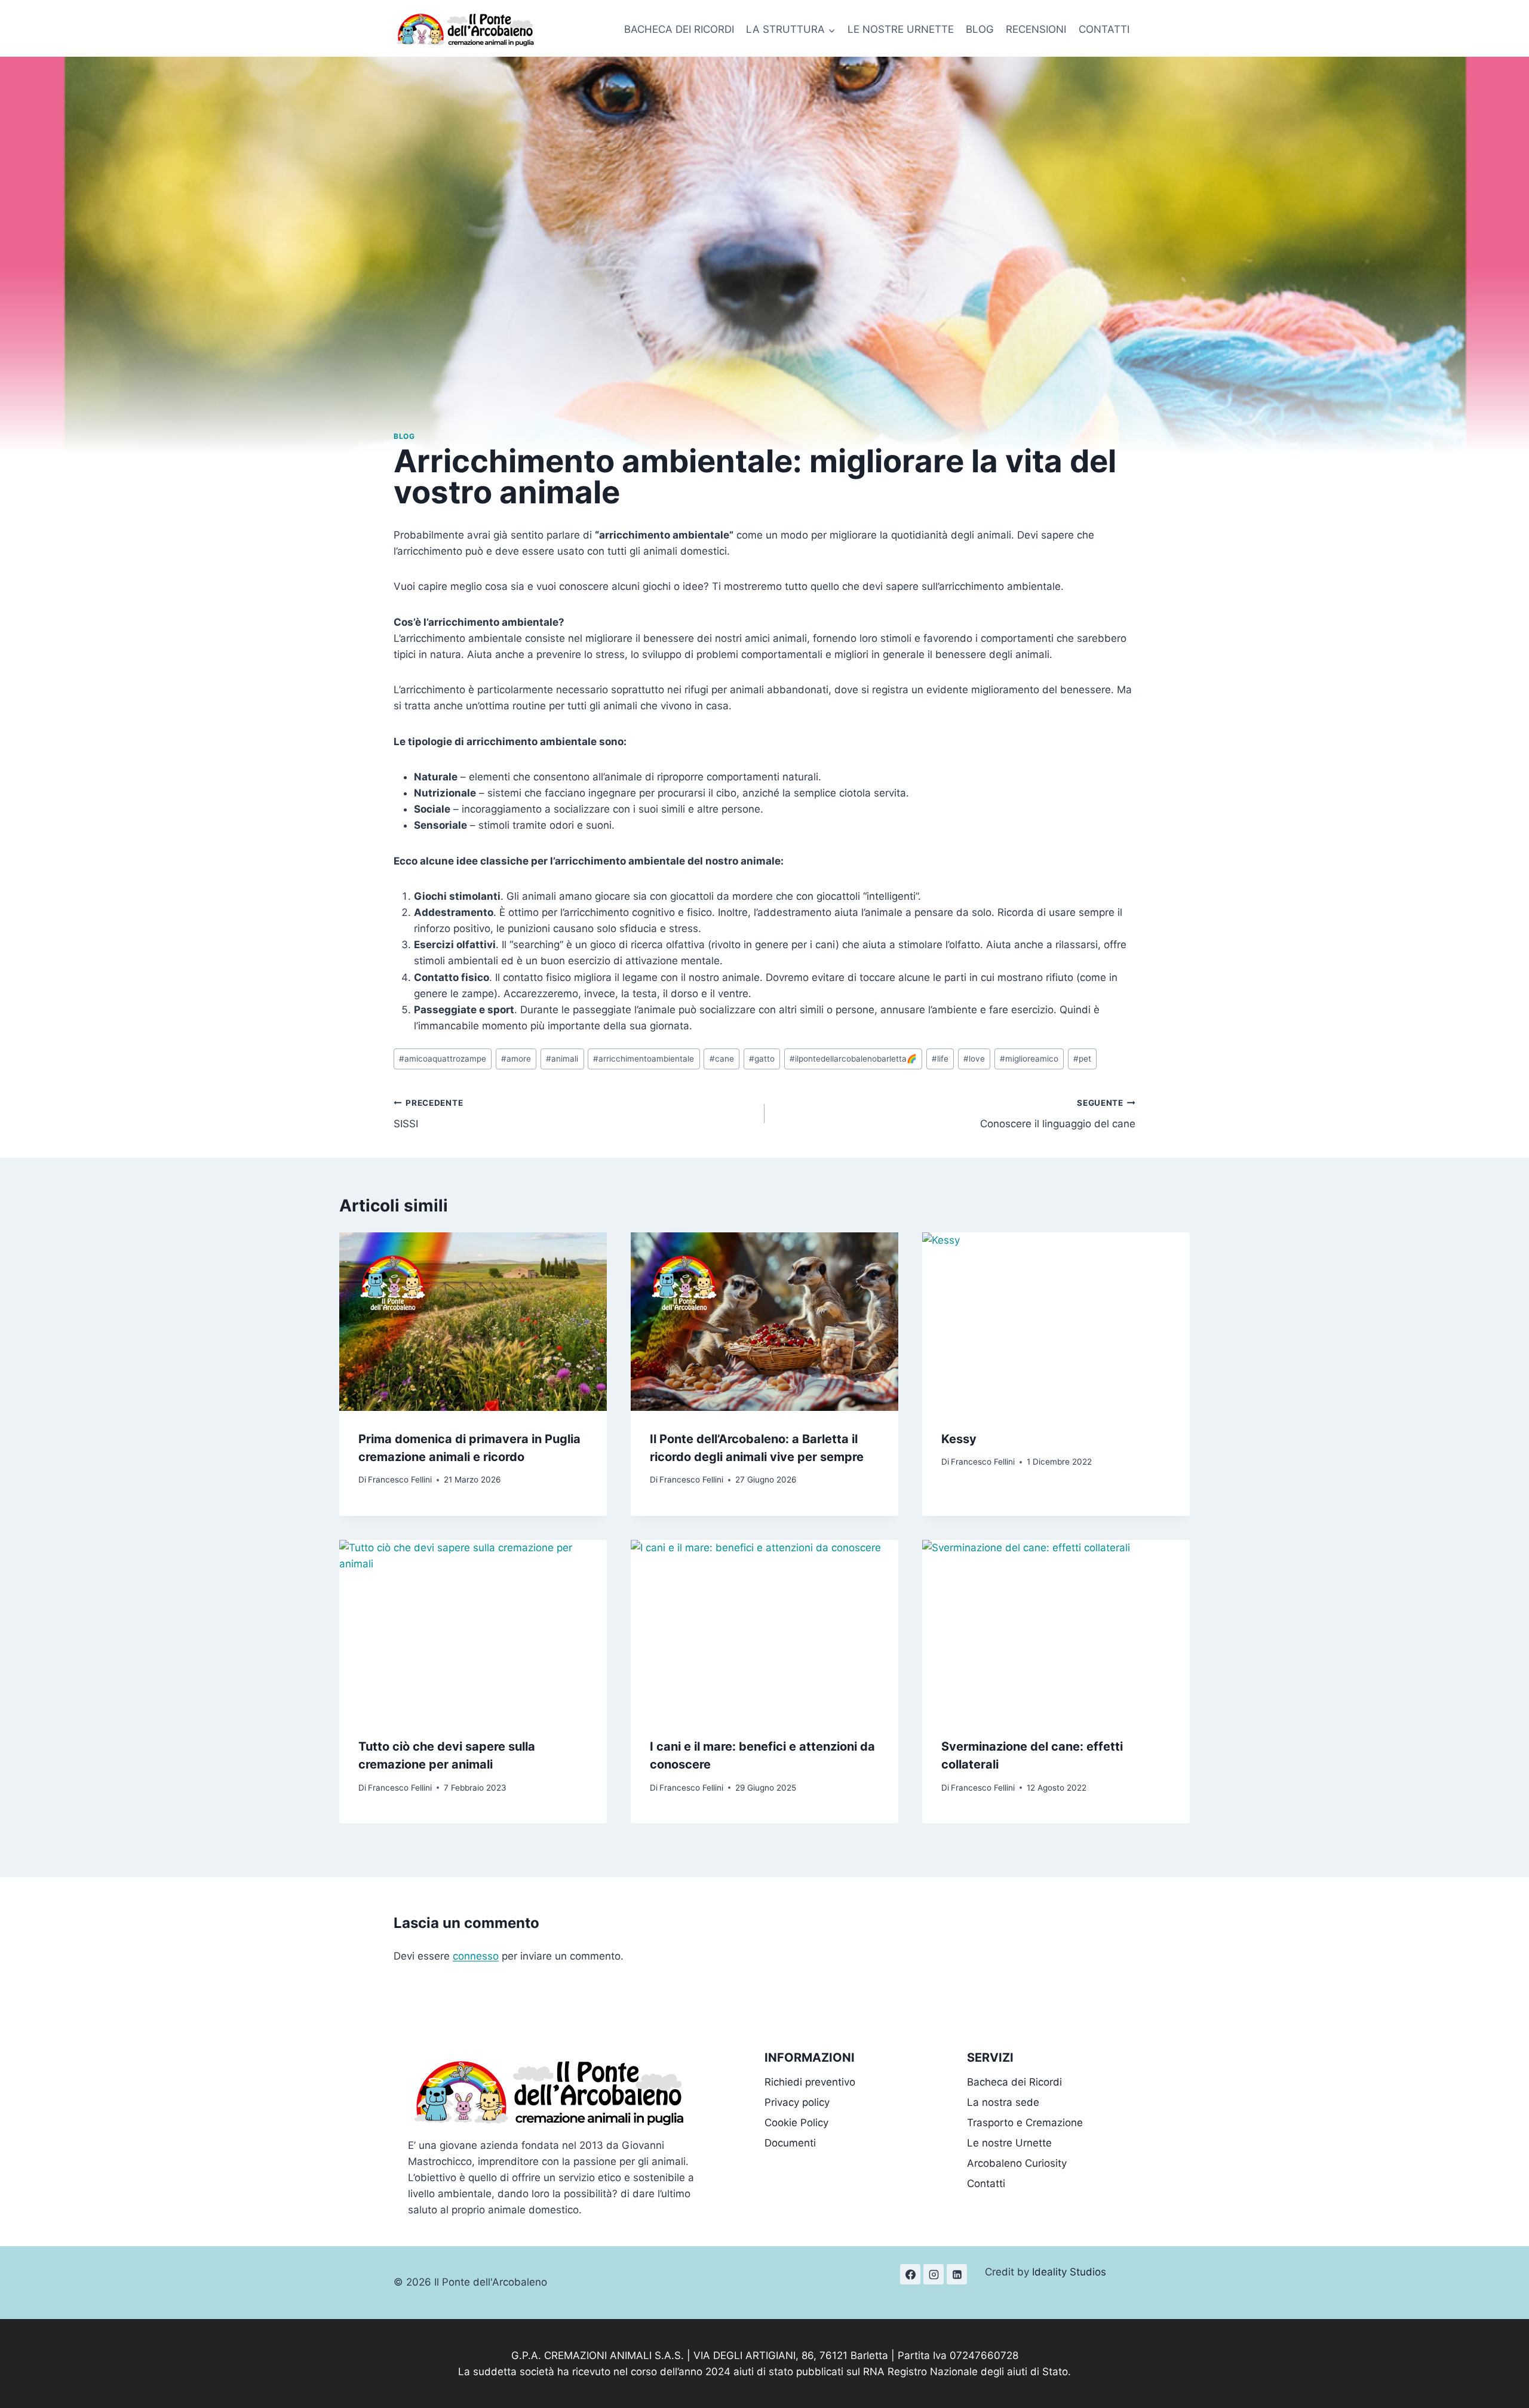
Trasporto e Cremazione (1025, 2123)
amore (516, 1059)
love (974, 1059)
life (940, 1059)
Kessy (959, 1439)
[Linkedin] (957, 2274)
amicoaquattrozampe (443, 1059)
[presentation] (473, 1322)
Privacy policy (797, 2102)
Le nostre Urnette (1009, 2143)
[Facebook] (910, 2274)
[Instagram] (934, 2274)
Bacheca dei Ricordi (1014, 2082)
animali (562, 1059)
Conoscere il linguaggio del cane (1058, 1114)
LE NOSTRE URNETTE (901, 29)
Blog (404, 436)
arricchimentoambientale (644, 1059)
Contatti (986, 2184)
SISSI (428, 1114)
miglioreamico (1029, 1059)
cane (722, 1059)
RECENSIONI (1036, 29)
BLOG (980, 29)
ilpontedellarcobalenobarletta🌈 (853, 1059)
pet (1082, 1059)
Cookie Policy (796, 2123)
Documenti (790, 2143)
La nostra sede (1003, 2102)
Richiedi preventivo (810, 2082)
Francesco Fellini (400, 1480)
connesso (476, 1956)
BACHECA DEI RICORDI (679, 29)
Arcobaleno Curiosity (1017, 2163)
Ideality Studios (1069, 2272)
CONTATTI (1104, 29)
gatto (762, 1059)
